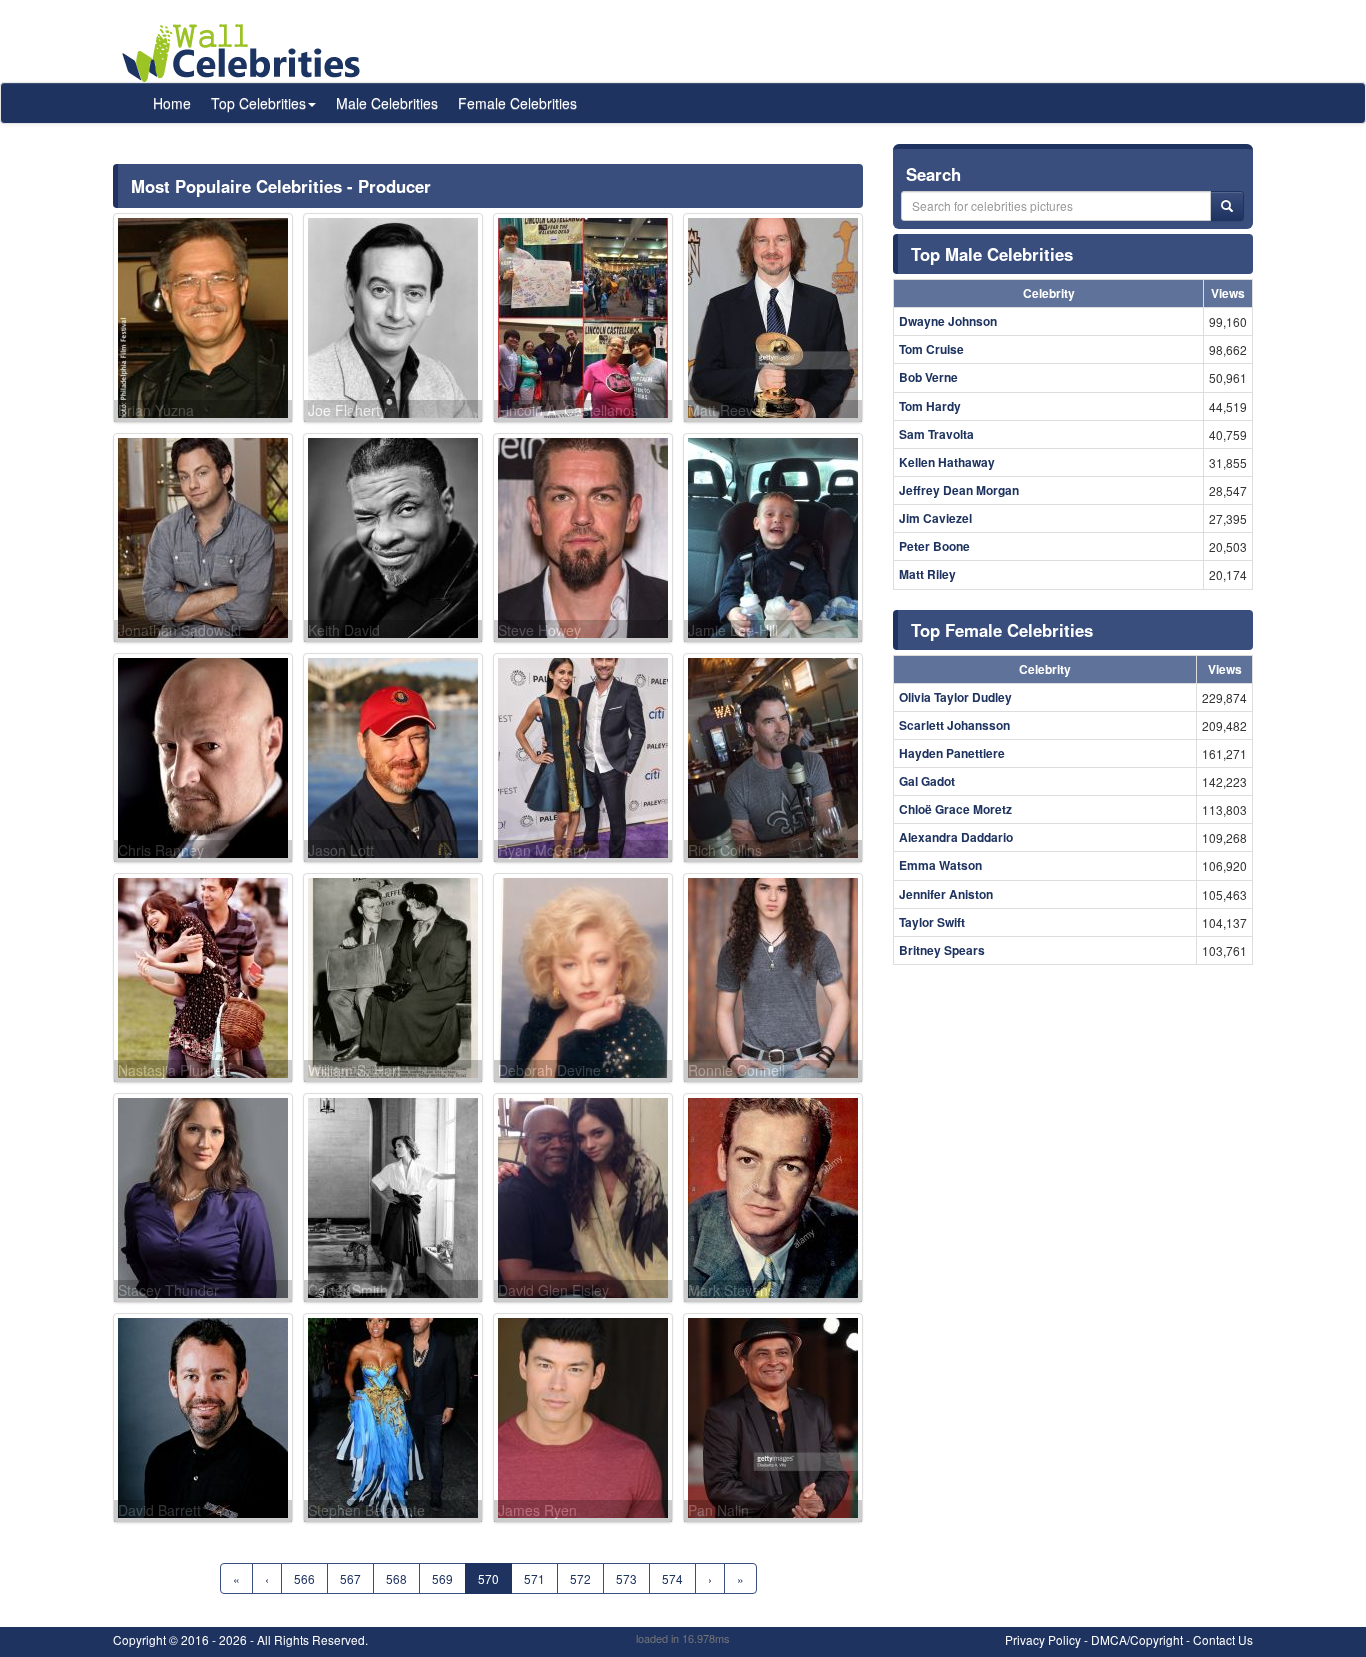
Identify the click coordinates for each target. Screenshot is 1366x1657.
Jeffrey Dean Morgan (959, 490)
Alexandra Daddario (956, 837)
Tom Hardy (930, 406)
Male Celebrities (387, 103)
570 (488, 1578)
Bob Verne (928, 377)
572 (580, 1578)
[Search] (1227, 206)
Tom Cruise (931, 349)
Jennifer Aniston (946, 894)
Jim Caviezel (935, 518)
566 (304, 1578)
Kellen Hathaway (947, 462)
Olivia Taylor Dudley (955, 697)
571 (534, 1578)
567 (350, 1578)
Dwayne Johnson (948, 321)
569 (442, 1578)
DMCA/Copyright (1137, 1639)
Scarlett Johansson (954, 725)
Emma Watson (940, 865)
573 (626, 1578)
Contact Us (1223, 1639)
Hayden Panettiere (952, 753)
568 (396, 1578)
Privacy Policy (1043, 1639)
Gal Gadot (927, 781)
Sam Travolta (936, 434)
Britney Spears (942, 950)
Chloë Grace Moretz (955, 809)
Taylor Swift (932, 922)
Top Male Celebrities (992, 254)
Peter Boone (934, 546)
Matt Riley (927, 574)
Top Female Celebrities (1002, 630)
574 (672, 1578)
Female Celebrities (517, 103)
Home (172, 103)
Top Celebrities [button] (258, 103)
